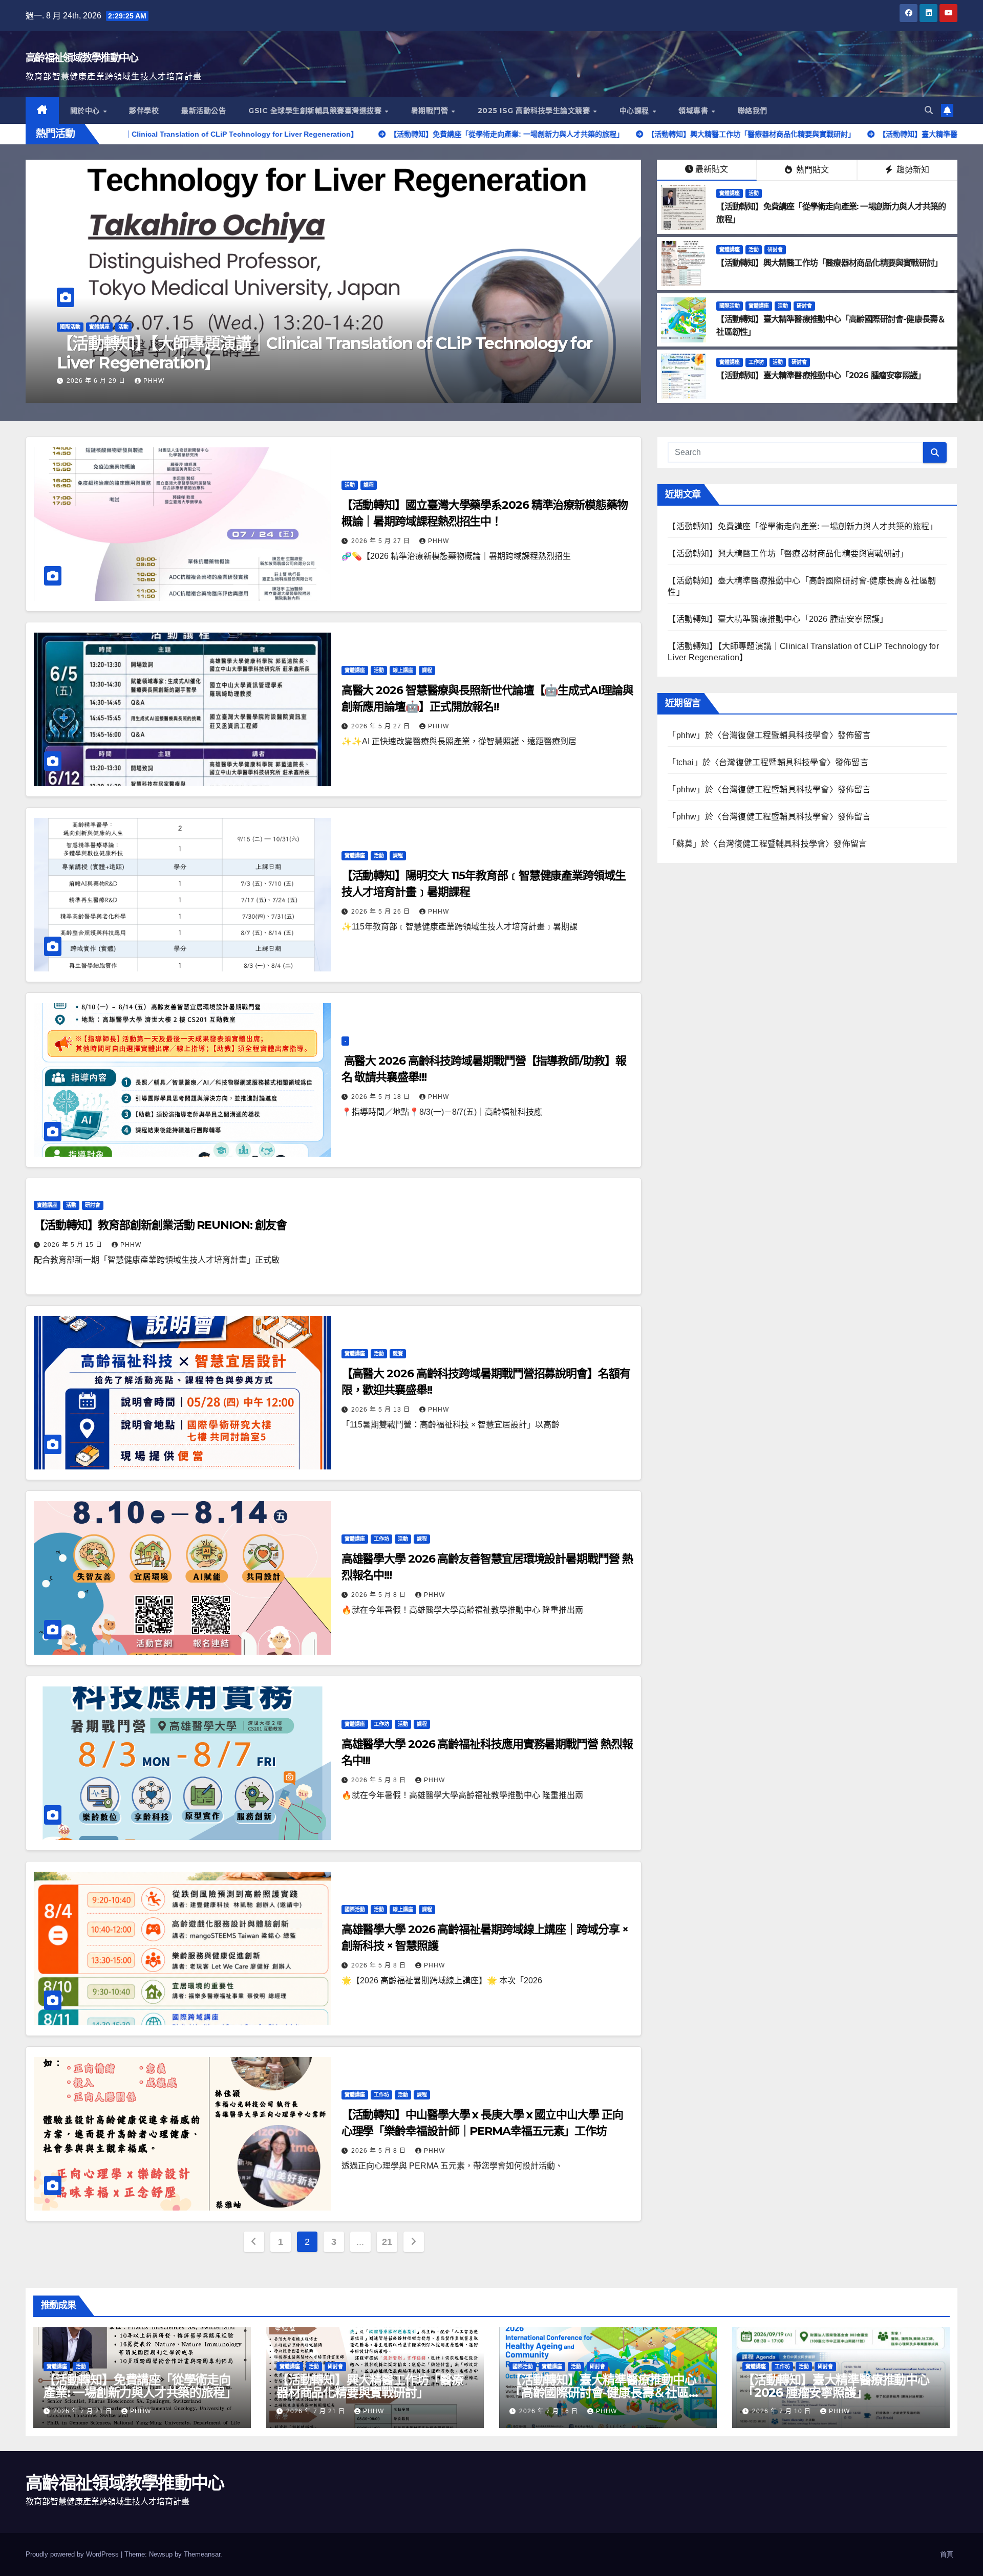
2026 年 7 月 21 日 (97, 381)
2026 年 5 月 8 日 (380, 1595)
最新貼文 (712, 169)
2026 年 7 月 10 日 (783, 2411)
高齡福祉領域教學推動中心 (82, 58)
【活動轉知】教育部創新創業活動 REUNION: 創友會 (160, 1225)
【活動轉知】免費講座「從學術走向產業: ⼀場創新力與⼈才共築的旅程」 (309, 363)
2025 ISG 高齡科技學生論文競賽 (535, 111)
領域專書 (694, 111)
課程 (369, 485)
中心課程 (636, 111)
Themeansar (202, 2554)
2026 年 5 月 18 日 (382, 1097)
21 (387, 2242)
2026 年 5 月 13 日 (382, 1410)
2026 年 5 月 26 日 (382, 912)
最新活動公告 (204, 111)
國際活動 (730, 306)
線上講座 (403, 670)
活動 (94, 346)
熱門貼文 (811, 170)
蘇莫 (685, 844)
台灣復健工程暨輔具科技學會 (775, 735)
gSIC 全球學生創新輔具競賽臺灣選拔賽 (316, 111)
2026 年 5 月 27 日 (382, 541)
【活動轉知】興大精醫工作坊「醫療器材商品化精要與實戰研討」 (829, 263)
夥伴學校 (144, 111)
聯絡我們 (753, 111)
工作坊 (756, 362)
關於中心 (86, 111)
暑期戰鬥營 (431, 111)
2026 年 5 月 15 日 (74, 1245)
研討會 (775, 250)
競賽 (398, 1354)
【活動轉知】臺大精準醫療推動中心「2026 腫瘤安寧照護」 (821, 375)
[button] (929, 110)
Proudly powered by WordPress (73, 2554)
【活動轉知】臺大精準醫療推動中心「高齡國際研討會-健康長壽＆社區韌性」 (605, 2393)
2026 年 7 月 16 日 (550, 2411)
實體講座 (70, 346)
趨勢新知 (912, 170)
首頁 (947, 2554)
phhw (154, 381)
